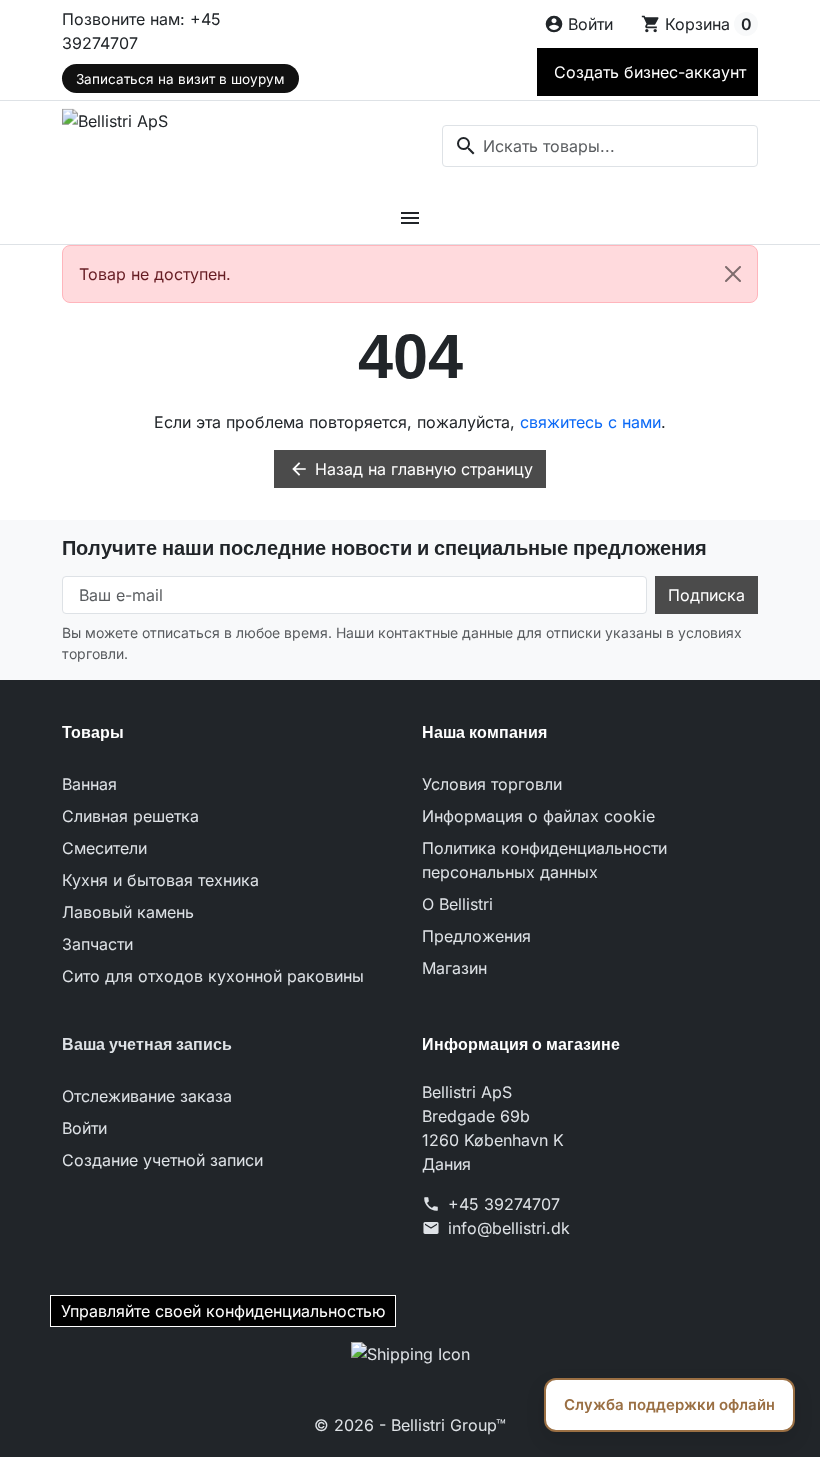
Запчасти (97, 944)
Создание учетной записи (162, 1160)
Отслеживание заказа (147, 1096)
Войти (84, 1128)
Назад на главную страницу (411, 469)
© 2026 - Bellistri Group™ (410, 1425)
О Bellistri (457, 904)
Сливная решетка (130, 816)
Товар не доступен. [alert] (155, 274)
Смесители (104, 848)
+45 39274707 (504, 1204)
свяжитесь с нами (590, 422)
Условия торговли (492, 784)
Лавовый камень (128, 912)
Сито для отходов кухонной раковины (213, 976)
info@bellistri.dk (509, 1228)
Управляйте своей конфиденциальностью (223, 1311)
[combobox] (600, 146)
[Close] (733, 274)
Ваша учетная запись (147, 1044)
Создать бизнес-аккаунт (647, 72)
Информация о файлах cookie (538, 816)
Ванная (89, 784)
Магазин (454, 968)
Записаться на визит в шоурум (180, 79)
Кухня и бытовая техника (160, 880)
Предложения (476, 936)
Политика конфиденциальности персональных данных (544, 860)
